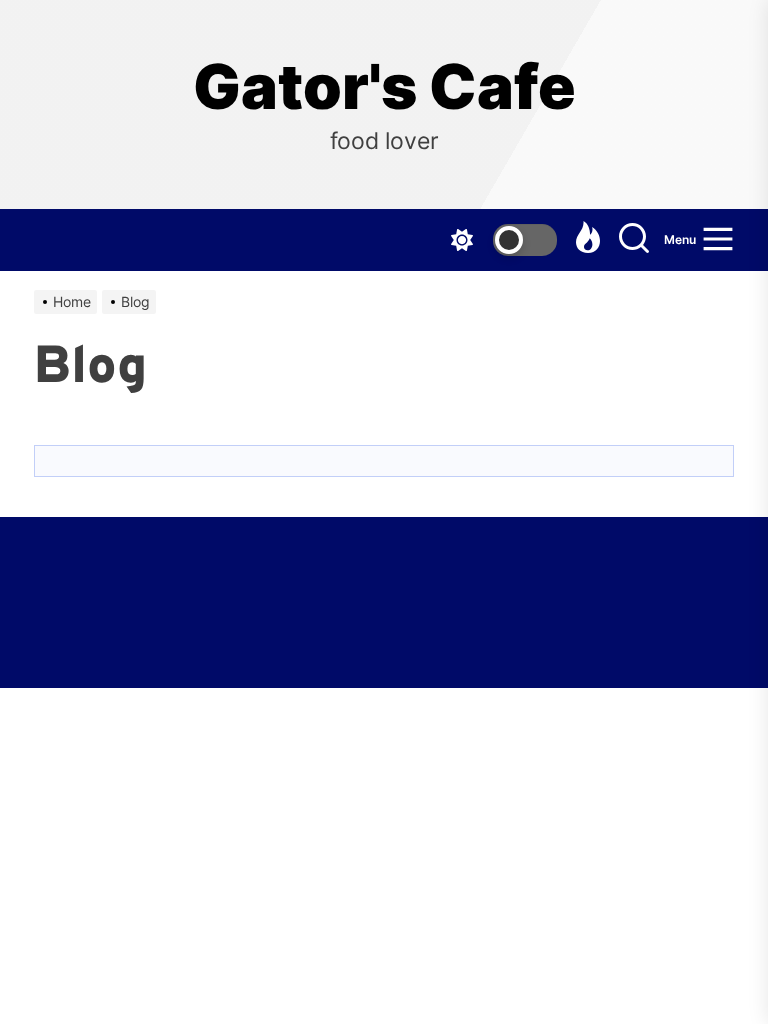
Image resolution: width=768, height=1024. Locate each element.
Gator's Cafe (384, 87)
